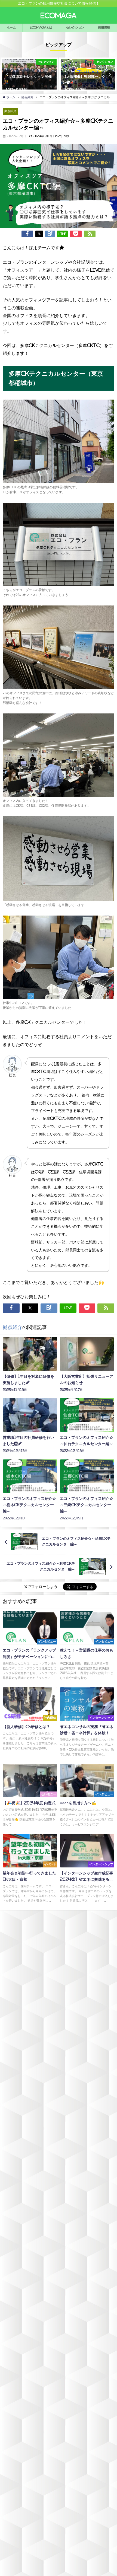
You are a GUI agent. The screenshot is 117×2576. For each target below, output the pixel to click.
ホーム (11, 27)
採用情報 (104, 27)
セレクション (75, 27)
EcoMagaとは (41, 27)
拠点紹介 (10, 111)
